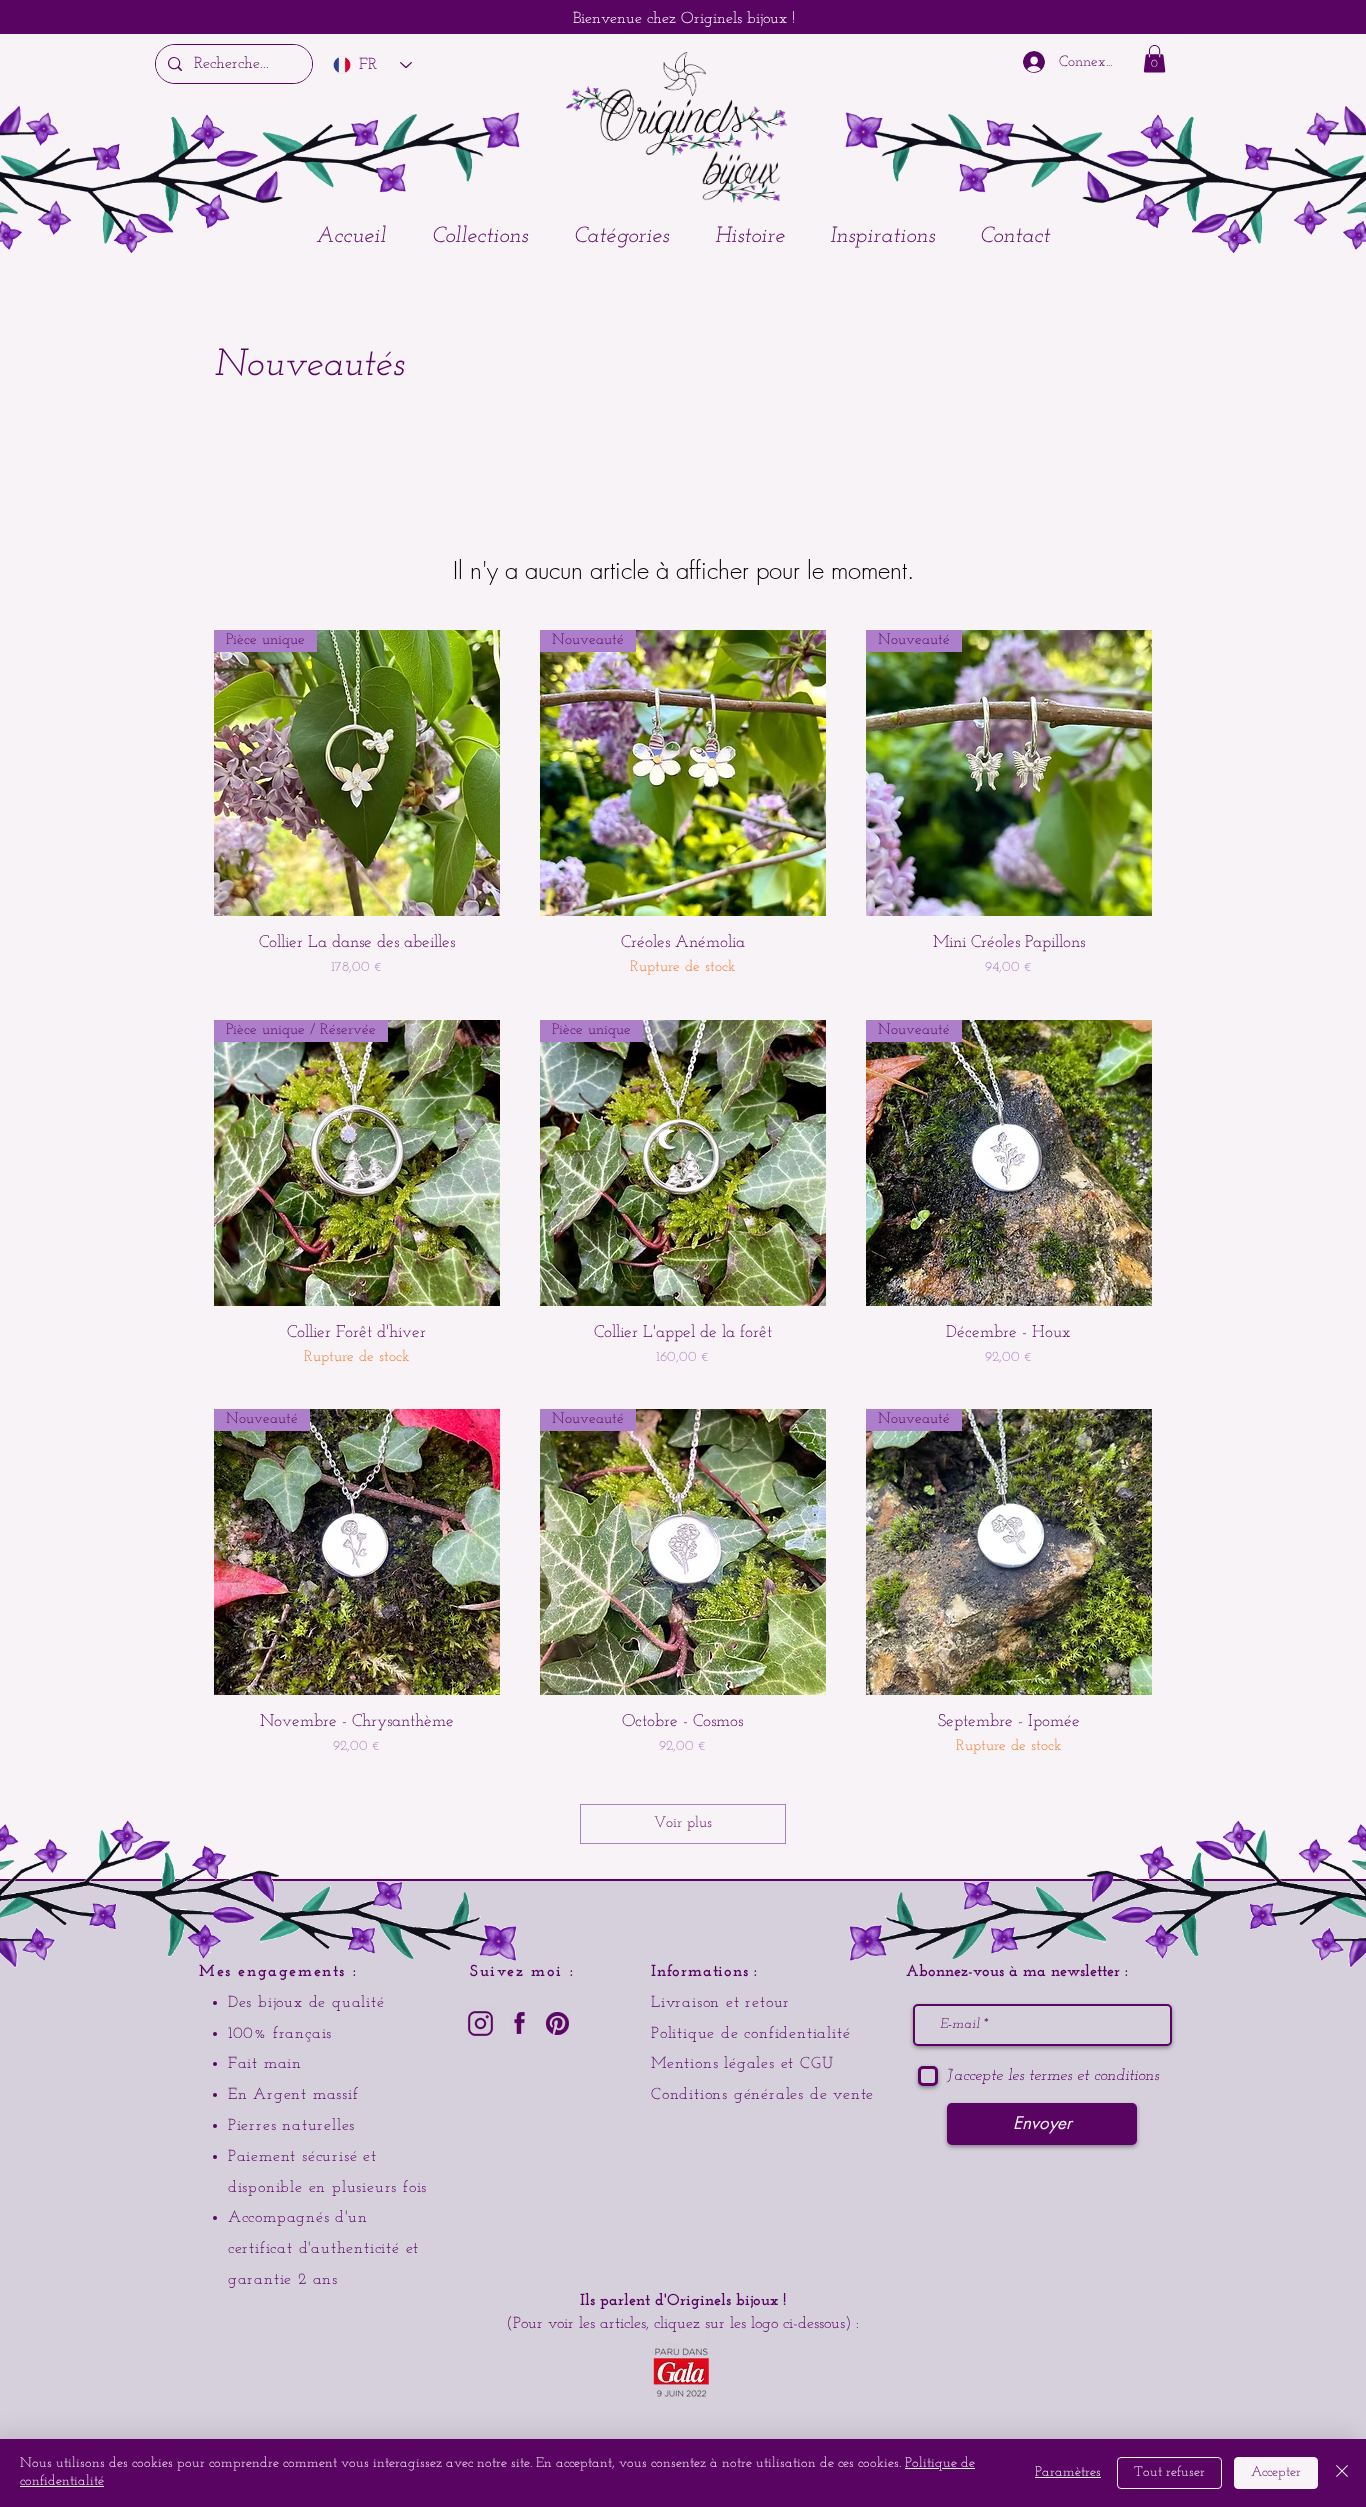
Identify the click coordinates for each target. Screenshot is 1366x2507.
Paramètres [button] (1068, 2472)
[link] (1154, 58)
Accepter (1276, 2472)
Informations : (704, 1972)
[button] (480, 237)
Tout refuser (1169, 2472)
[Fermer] (1342, 2473)
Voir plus (683, 1823)
